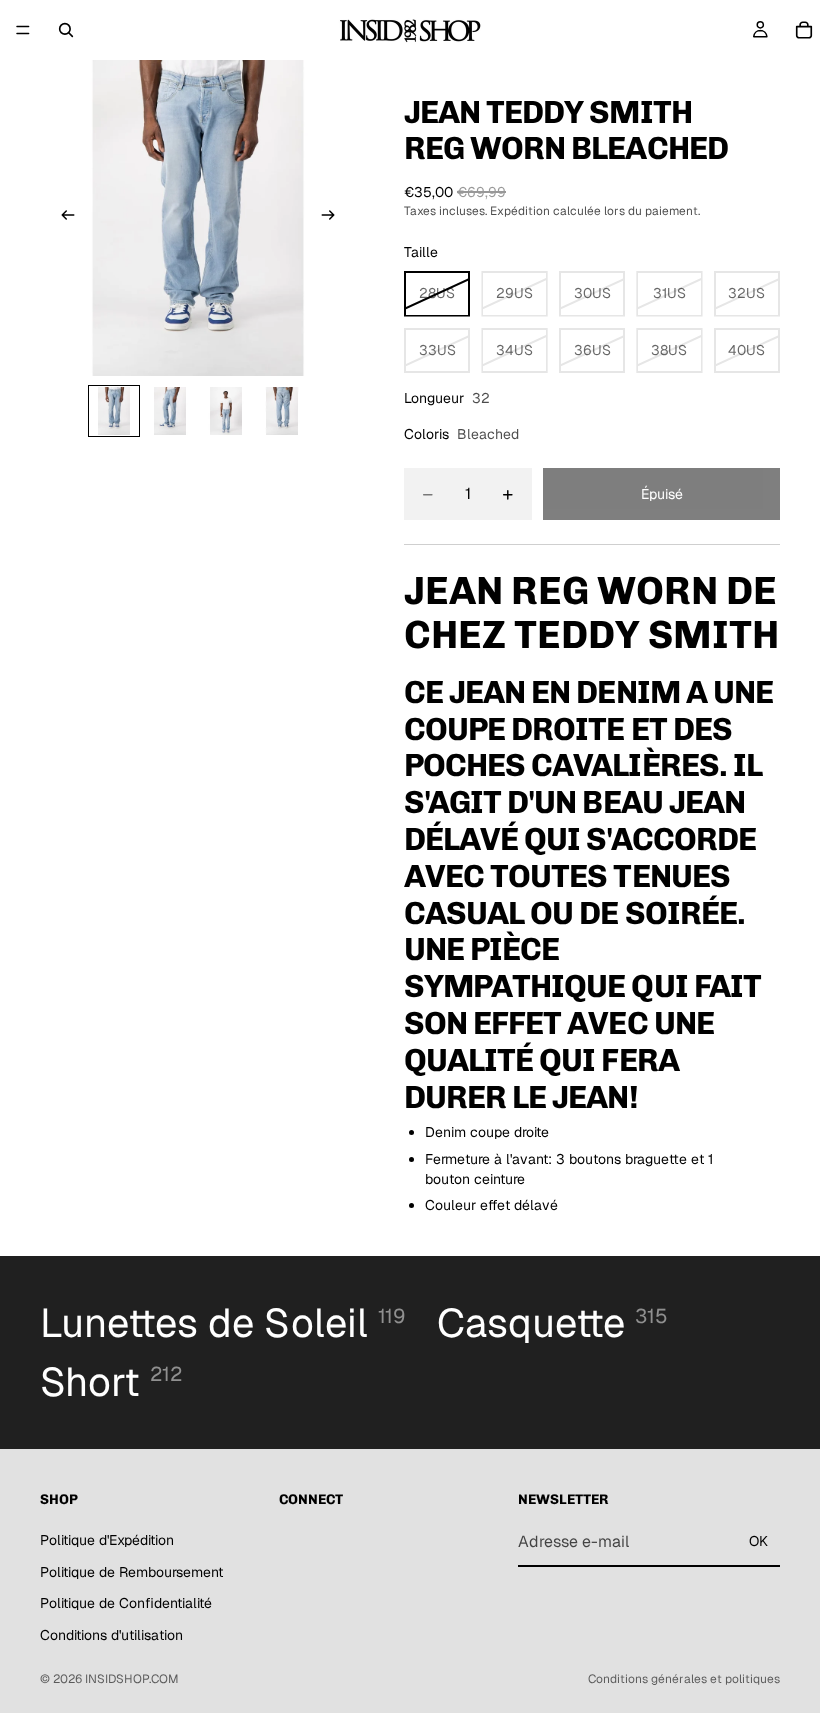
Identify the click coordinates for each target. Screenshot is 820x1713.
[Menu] (23, 30)
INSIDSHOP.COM (132, 1679)
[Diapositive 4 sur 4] (282, 411)
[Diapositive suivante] (334, 218)
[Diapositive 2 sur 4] (170, 411)
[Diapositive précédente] (62, 218)
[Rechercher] (66, 30)
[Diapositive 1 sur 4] (114, 411)
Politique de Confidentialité (126, 1603)
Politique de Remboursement (131, 1571)
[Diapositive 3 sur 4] (226, 411)
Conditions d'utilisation (111, 1634)
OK (758, 1541)
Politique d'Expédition (107, 1539)
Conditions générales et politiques (684, 1679)
